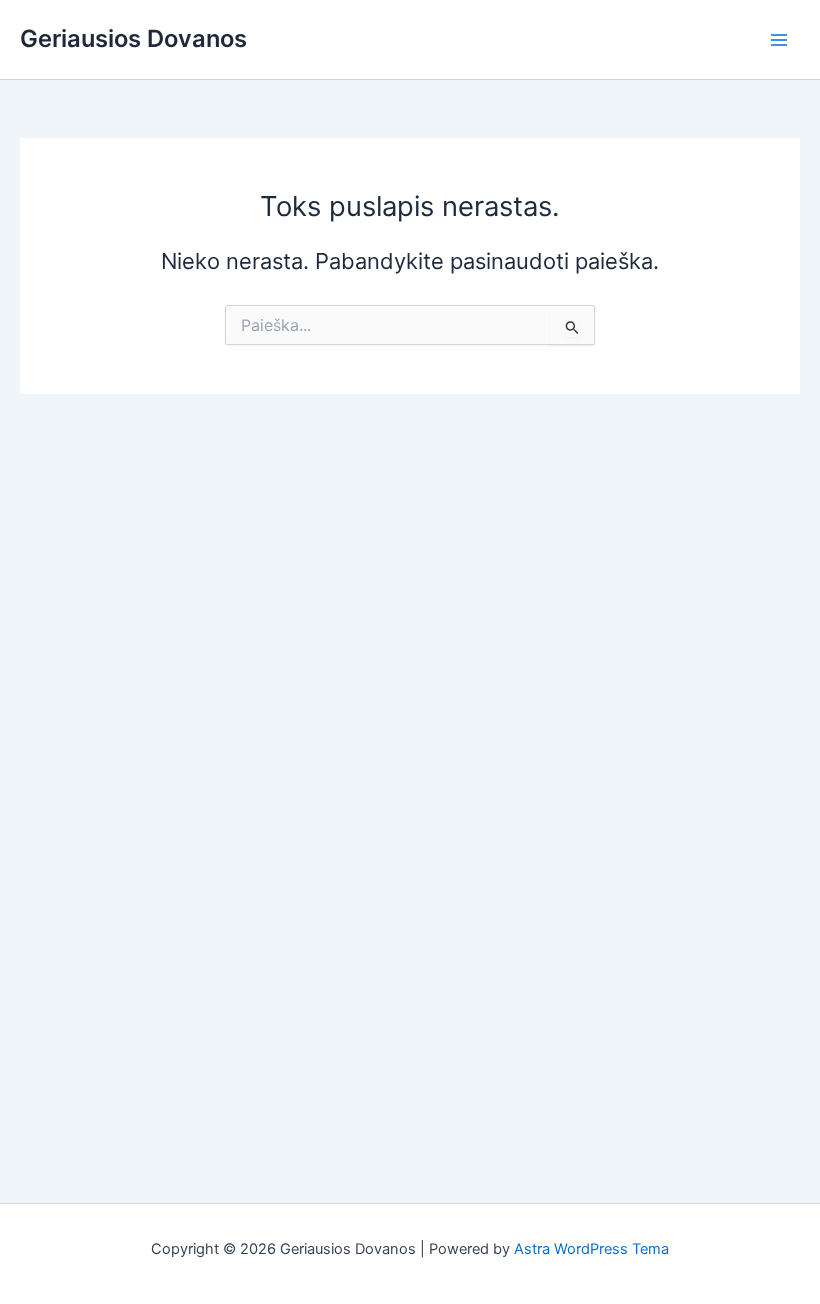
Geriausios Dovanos (133, 38)
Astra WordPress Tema (591, 1249)
